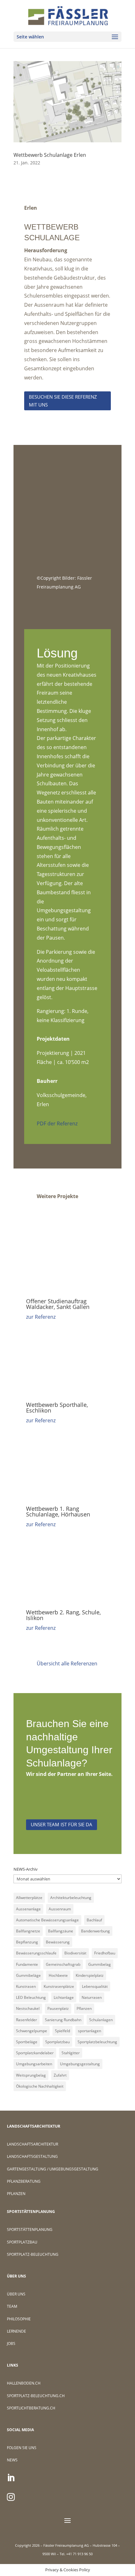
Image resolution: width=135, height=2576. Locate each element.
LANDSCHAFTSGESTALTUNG (32, 2156)
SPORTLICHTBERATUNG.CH (31, 2408)
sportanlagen (89, 2031)
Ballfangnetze (28, 1931)
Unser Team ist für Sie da (62, 1824)
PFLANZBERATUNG (24, 2181)
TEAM (12, 2306)
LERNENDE (16, 2331)
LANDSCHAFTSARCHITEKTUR (32, 2144)
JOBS (11, 2343)
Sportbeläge (27, 2042)
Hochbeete (58, 1975)
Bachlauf (94, 1920)
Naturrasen (92, 1997)
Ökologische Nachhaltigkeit (40, 2086)
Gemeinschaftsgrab (63, 1964)
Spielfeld (62, 2031)
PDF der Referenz (57, 1123)
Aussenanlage (28, 1909)
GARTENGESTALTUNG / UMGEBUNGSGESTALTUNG (53, 2169)
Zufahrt (60, 2075)
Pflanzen (84, 2008)
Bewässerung (58, 1942)
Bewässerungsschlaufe (36, 1953)
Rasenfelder (27, 2020)
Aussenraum (60, 1909)
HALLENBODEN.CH (24, 2383)
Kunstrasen (26, 1986)
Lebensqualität (95, 1986)
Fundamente (27, 1964)
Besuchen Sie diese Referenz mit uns (63, 401)
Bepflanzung (27, 1942)
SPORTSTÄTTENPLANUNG (30, 2229)
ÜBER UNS (16, 2294)
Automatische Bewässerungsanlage (47, 1920)
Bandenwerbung (95, 1931)
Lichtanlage (64, 1997)
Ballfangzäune (61, 1931)
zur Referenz (41, 1317)
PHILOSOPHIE (19, 2319)
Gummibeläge (28, 1975)
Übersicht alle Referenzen (67, 1663)
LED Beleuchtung (31, 1997)
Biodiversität (75, 1953)
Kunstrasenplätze (59, 1986)
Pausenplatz (58, 2008)
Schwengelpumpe (32, 2031)
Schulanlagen (101, 2020)
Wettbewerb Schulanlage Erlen (50, 155)
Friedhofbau (105, 1953)
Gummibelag (100, 1964)
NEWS (12, 2460)
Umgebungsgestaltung (80, 2064)
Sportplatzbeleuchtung (97, 2042)
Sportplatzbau (57, 2042)
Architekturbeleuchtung (71, 1898)
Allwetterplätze (29, 1898)
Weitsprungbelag (31, 2075)
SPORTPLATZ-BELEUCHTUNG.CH (36, 2396)
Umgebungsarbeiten (34, 2064)
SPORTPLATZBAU (22, 2242)
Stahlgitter (71, 2053)
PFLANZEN (16, 2194)
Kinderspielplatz (90, 1975)
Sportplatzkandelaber (35, 2053)
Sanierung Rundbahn (63, 2020)
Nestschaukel (28, 2008)
